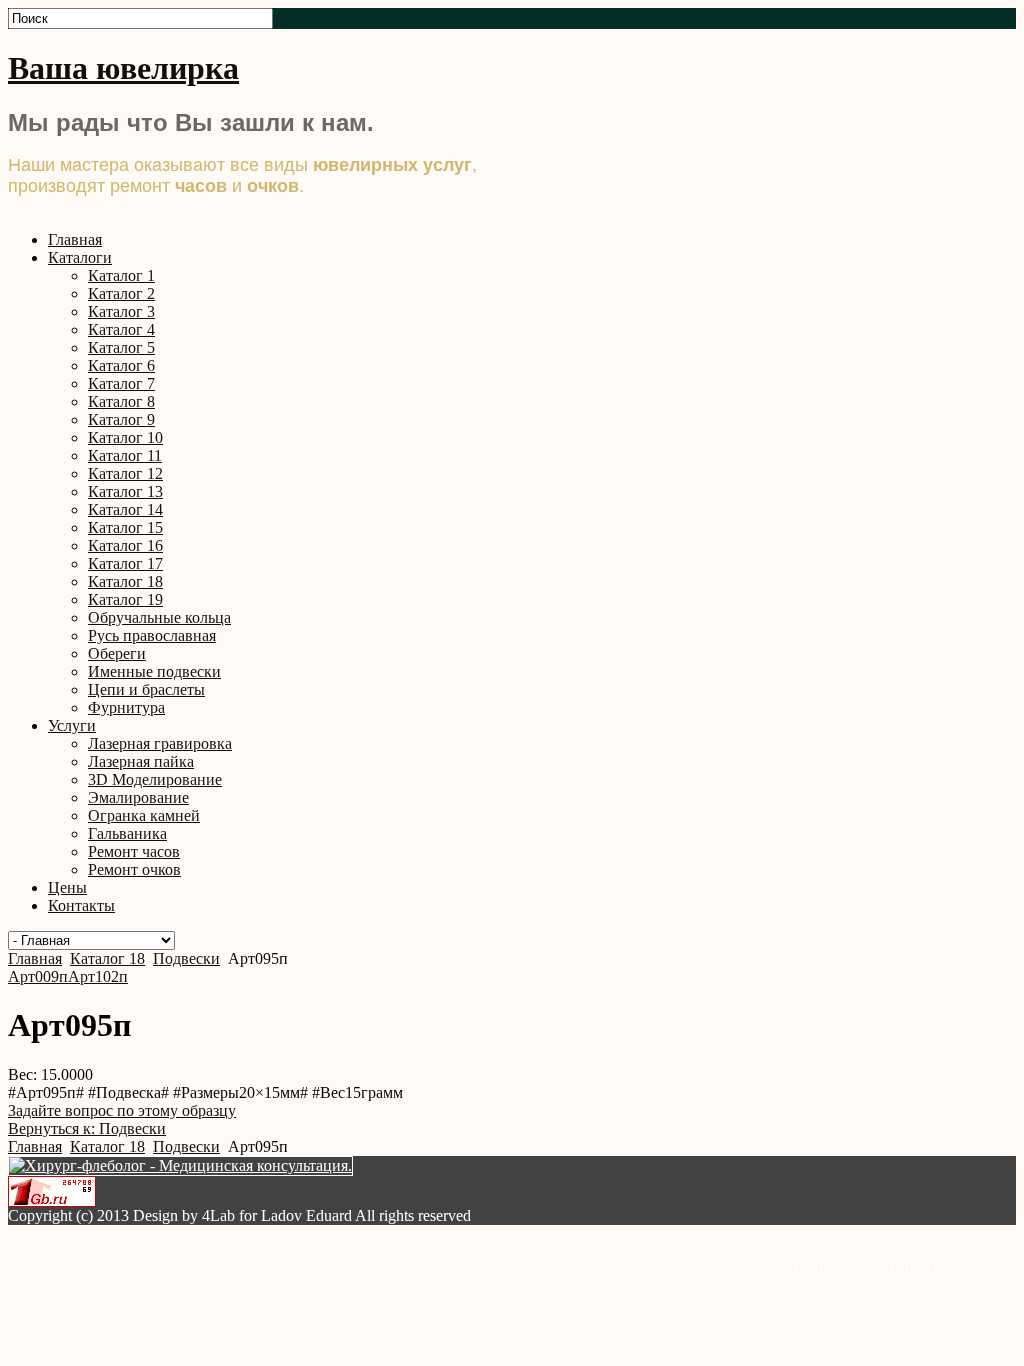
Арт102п (98, 976)
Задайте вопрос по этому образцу (122, 1110)
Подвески (186, 958)
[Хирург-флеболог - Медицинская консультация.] (180, 1165)
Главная (35, 958)
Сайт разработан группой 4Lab (862, 1265)
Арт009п (38, 976)
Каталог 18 (107, 958)
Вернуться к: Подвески (87, 1128)
